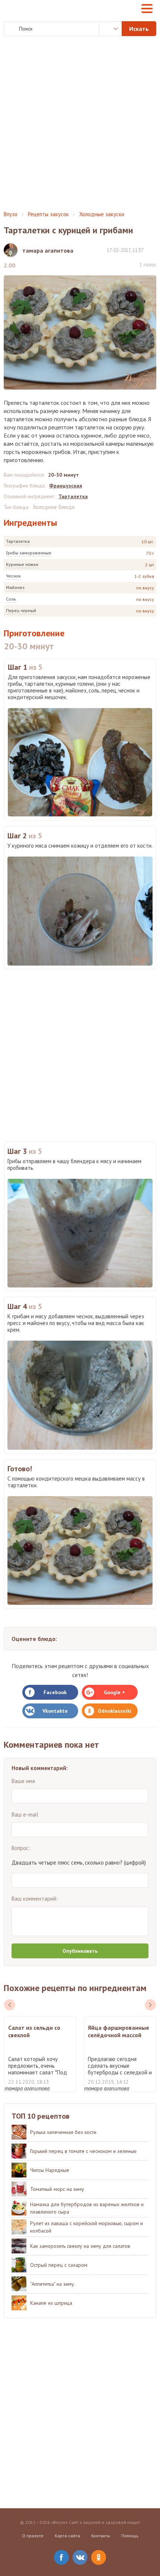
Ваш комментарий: (35, 1899)
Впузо (11, 214)
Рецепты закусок (48, 214)
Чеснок (13, 576)
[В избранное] (153, 250)
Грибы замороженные (29, 553)
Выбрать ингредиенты (111, 29)
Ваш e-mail (25, 1815)
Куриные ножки (22, 564)
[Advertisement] (80, 124)
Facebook (55, 1692)
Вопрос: (21, 1848)
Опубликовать (80, 1951)
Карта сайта (67, 2536)
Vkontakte (55, 1711)
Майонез (15, 587)
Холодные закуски (102, 214)
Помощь (130, 2536)
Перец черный (21, 610)
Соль (11, 599)
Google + (114, 1692)
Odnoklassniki (115, 1711)
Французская (66, 486)
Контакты (101, 2536)
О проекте (33, 2536)
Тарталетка (18, 541)
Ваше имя (23, 1781)
